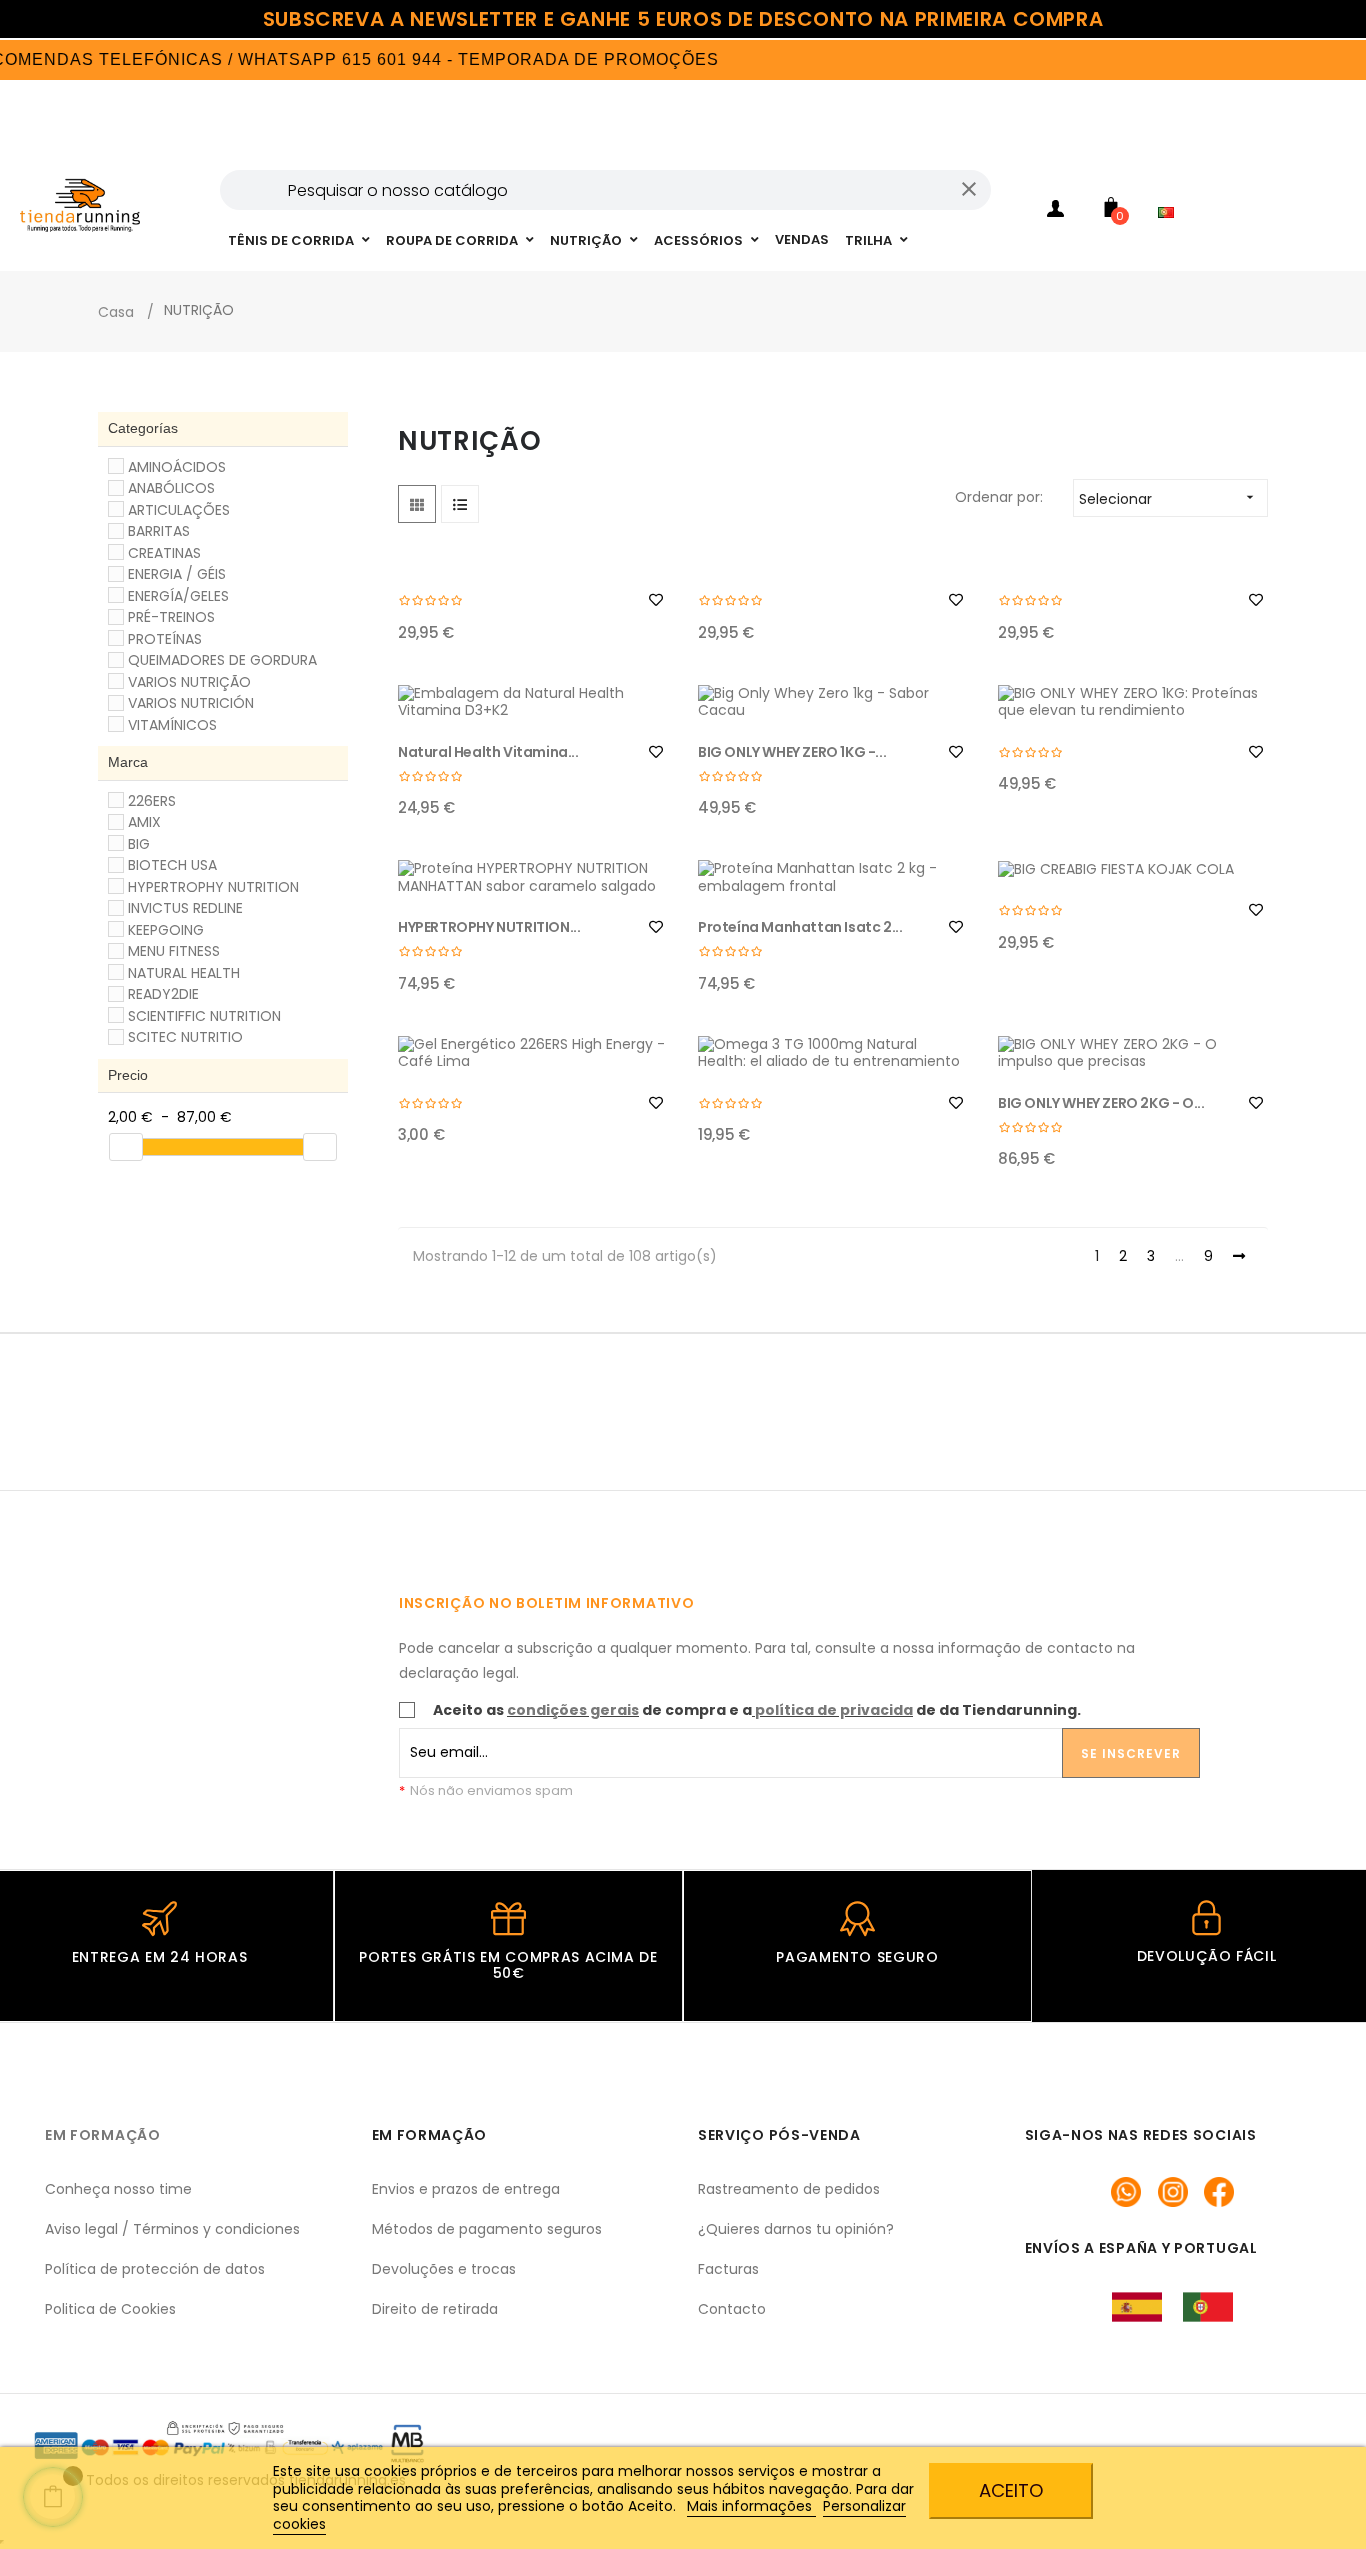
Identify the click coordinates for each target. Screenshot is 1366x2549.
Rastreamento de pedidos (789, 2189)
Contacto (732, 2309)
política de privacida (834, 1710)
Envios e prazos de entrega (466, 2189)
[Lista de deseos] (656, 600)
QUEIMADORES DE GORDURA (222, 660)
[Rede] (417, 504)
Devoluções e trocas (444, 2269)
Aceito (1011, 2490)
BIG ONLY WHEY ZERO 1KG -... (792, 752)
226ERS (152, 801)
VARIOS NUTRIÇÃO (189, 682)
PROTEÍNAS (165, 639)
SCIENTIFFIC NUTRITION (204, 1016)
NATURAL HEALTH (184, 973)
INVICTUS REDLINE (185, 908)
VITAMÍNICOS (172, 725)
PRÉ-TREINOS (171, 617)
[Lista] (460, 504)
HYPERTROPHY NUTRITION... (489, 927)
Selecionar (1168, 499)
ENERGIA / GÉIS (177, 574)
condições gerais (573, 1710)
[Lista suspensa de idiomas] (1171, 186)
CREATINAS (164, 553)
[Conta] (1056, 212)
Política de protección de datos (155, 2269)
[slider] (126, 1147)
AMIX (144, 822)
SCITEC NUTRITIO (185, 1037)
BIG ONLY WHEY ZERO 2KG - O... (1101, 1103)
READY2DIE (163, 994)
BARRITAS (159, 531)
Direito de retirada (435, 2309)
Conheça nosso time (118, 2189)
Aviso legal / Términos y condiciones (172, 2229)
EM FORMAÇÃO (103, 2135)
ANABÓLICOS (171, 488)
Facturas (728, 2269)
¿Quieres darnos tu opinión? (796, 2229)
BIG (139, 844)
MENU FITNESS (174, 951)
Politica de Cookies (110, 2309)
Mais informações (751, 2506)
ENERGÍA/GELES (178, 596)
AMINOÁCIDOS (177, 467)
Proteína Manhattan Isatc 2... (800, 927)
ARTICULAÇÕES (179, 510)
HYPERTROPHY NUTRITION (213, 887)
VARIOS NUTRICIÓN (191, 703)
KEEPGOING (166, 930)
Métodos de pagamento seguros (487, 2229)
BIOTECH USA (172, 865)
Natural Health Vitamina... (488, 752)
